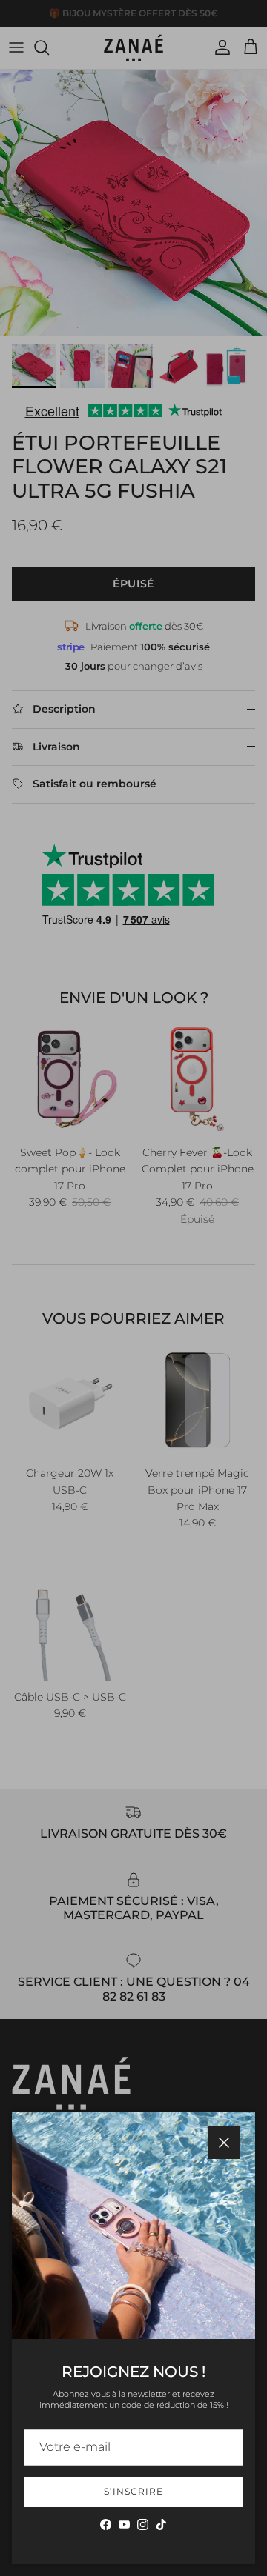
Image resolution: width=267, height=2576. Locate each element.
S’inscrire (133, 2491)
